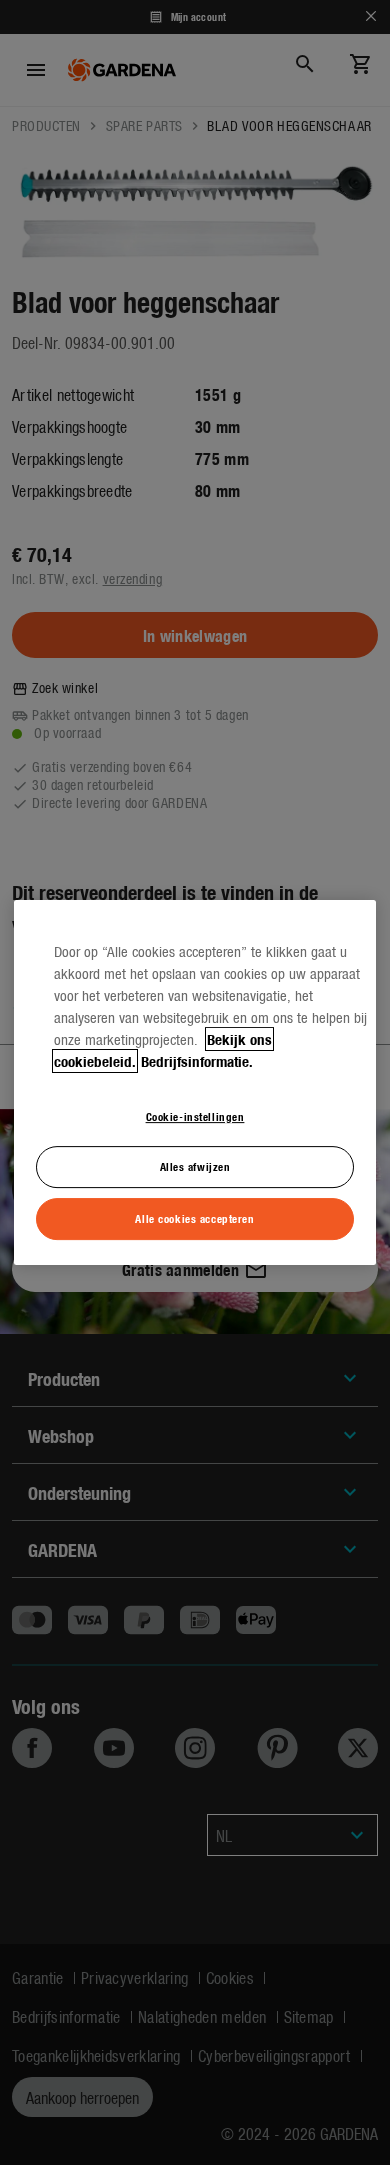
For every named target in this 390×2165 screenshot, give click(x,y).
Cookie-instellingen (195, 1116)
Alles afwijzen (195, 1167)
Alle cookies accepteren (194, 1218)
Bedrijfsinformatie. (197, 1061)
